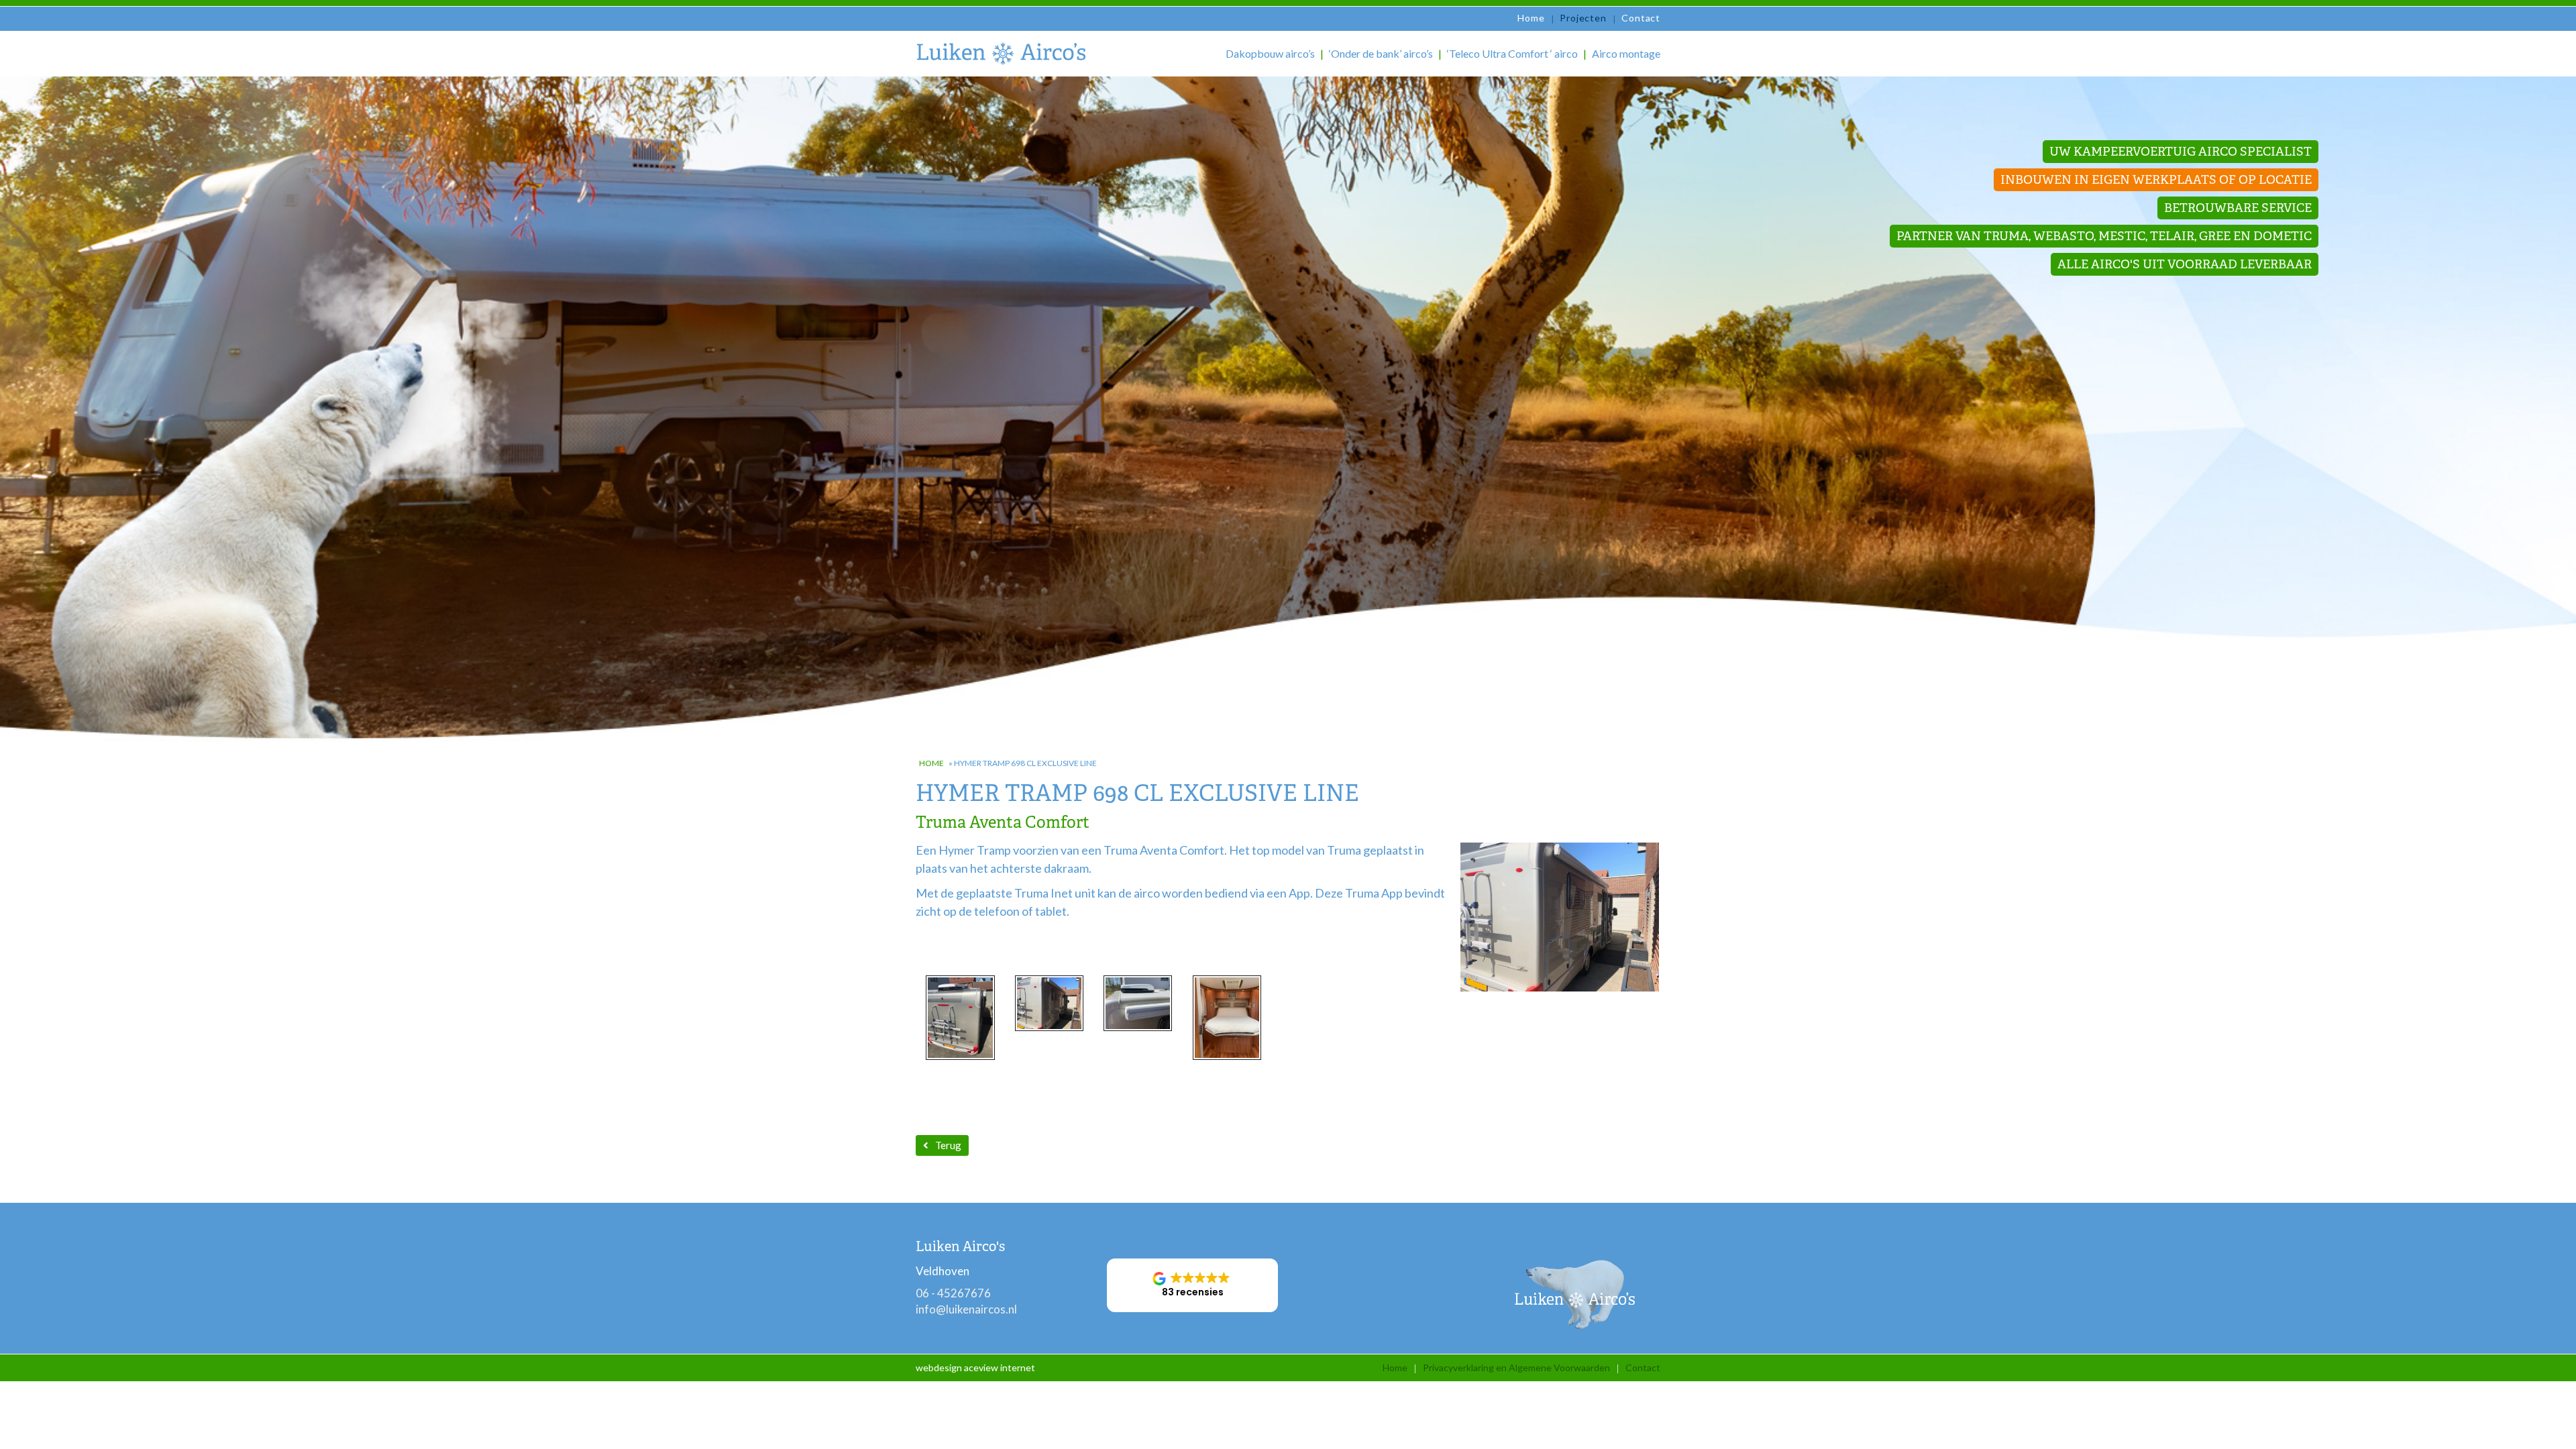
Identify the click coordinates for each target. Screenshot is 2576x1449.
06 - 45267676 (953, 1293)
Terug (948, 1145)
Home (1531, 18)
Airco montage (1626, 53)
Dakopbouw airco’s (1270, 53)
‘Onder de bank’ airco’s (1381, 53)
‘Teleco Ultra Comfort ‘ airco (1512, 53)
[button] (1192, 1285)
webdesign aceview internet (975, 1367)
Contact (1641, 18)
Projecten (1583, 18)
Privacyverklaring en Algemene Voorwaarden (1516, 1367)
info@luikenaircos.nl (966, 1309)
